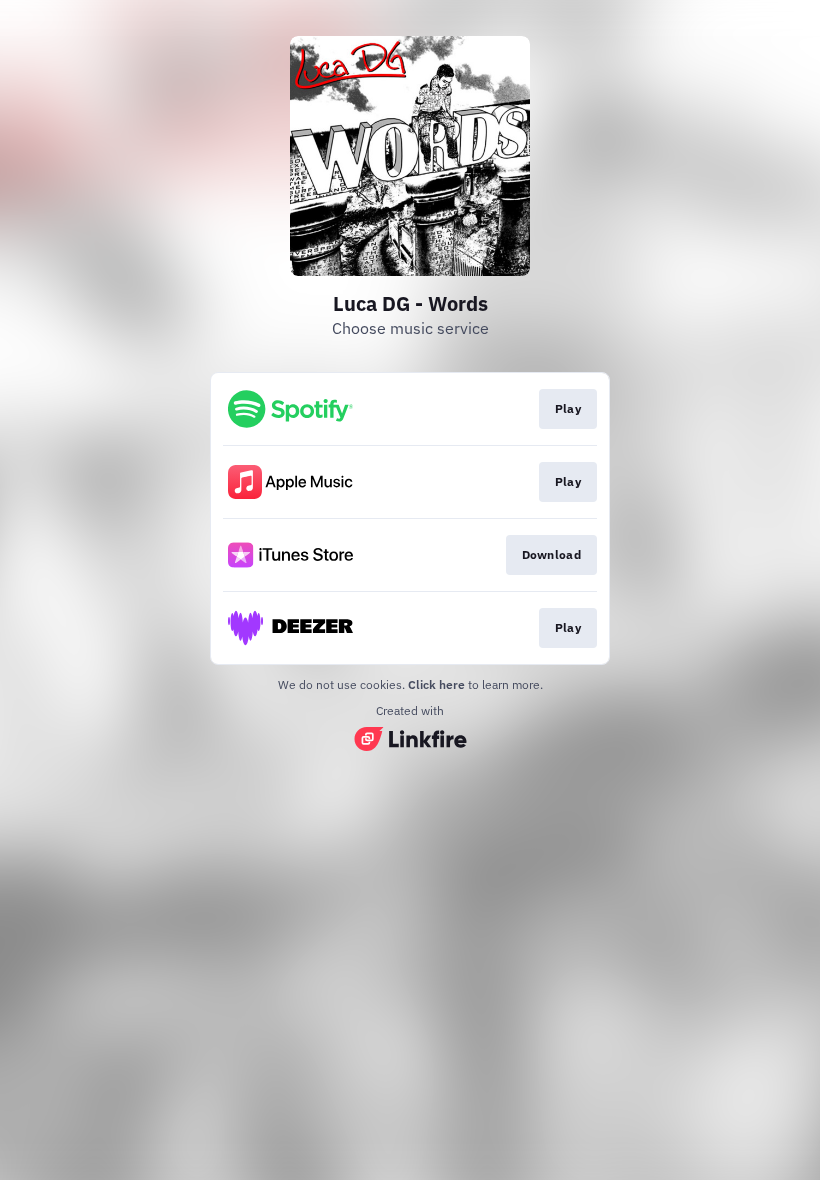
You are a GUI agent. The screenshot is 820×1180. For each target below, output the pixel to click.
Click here (436, 684)
